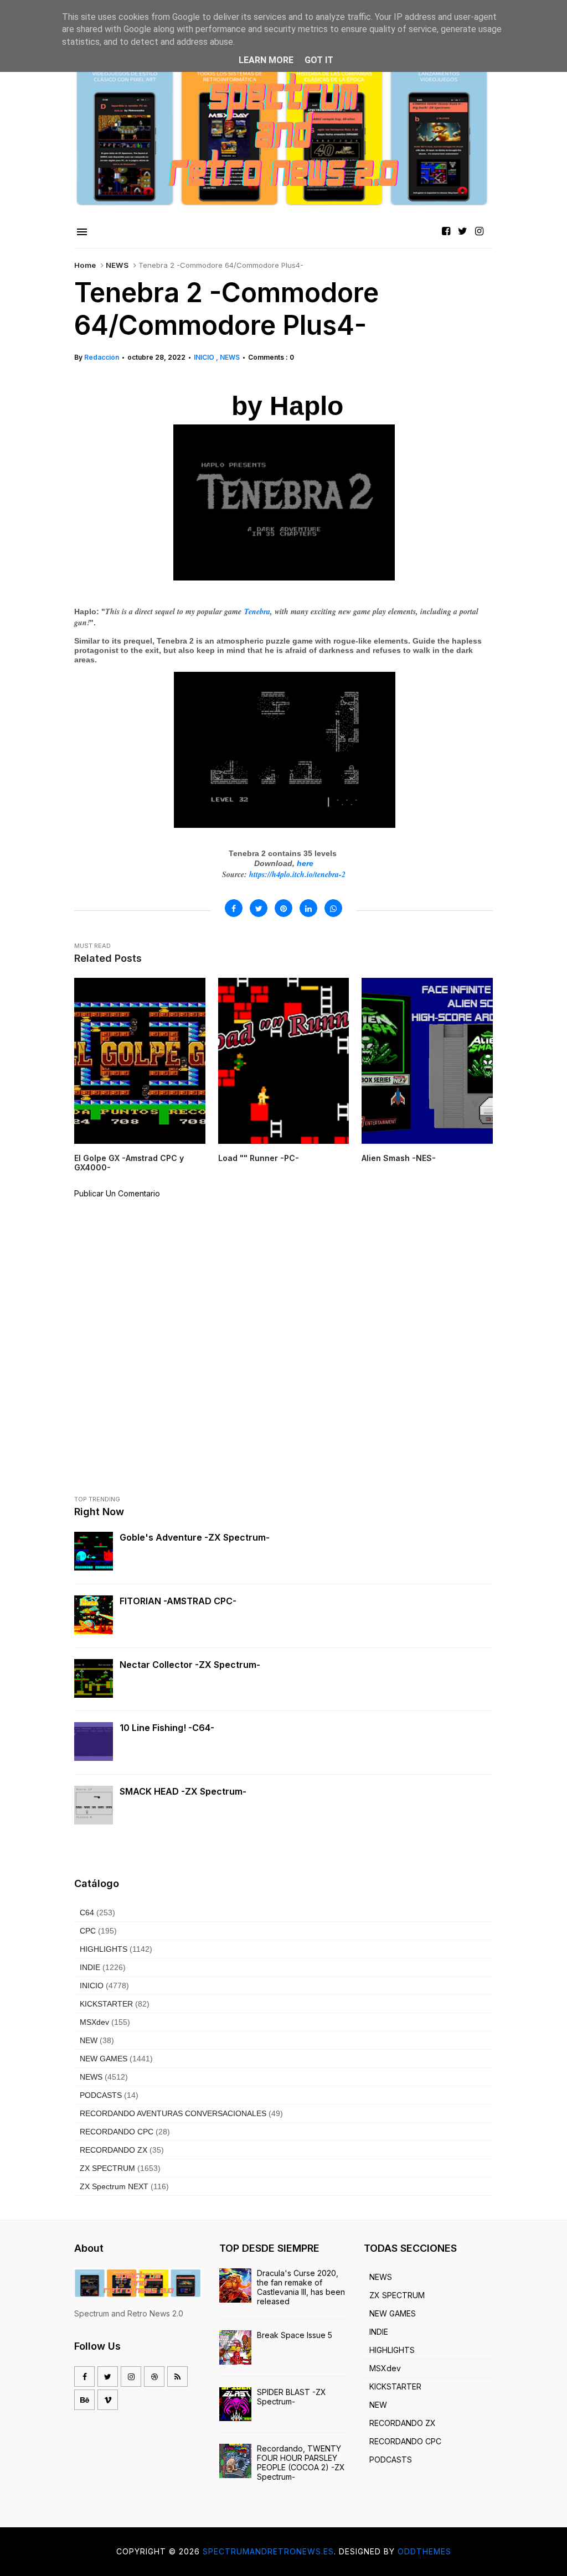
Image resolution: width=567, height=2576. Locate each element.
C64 (87, 1912)
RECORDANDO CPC (117, 2132)
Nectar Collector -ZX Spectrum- (190, 1665)
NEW (89, 2040)
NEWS (117, 265)
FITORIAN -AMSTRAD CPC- (178, 1601)
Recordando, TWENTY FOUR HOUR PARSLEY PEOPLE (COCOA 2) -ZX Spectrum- (301, 2463)
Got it (319, 60)
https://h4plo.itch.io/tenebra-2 (297, 874)
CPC (88, 1931)
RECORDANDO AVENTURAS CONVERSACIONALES (173, 2113)
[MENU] (82, 232)
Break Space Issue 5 (295, 2335)
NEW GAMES (104, 2059)
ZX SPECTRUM (107, 2168)
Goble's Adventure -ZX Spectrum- (195, 1537)
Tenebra (257, 611)
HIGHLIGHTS (104, 1949)
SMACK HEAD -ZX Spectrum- (183, 1791)
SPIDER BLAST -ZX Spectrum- (292, 2397)
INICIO (205, 357)
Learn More (266, 60)
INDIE (90, 1967)
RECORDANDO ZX (114, 2150)
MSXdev (94, 2022)
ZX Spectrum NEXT (114, 2186)
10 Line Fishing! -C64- (167, 1728)
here (305, 863)
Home (85, 265)
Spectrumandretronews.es (268, 2551)
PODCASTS (101, 2095)
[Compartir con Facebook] (234, 908)
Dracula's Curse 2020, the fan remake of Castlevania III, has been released (301, 2287)
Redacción (102, 357)
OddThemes (424, 2551)
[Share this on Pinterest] (283, 908)
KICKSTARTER (106, 2004)
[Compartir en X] (259, 908)
